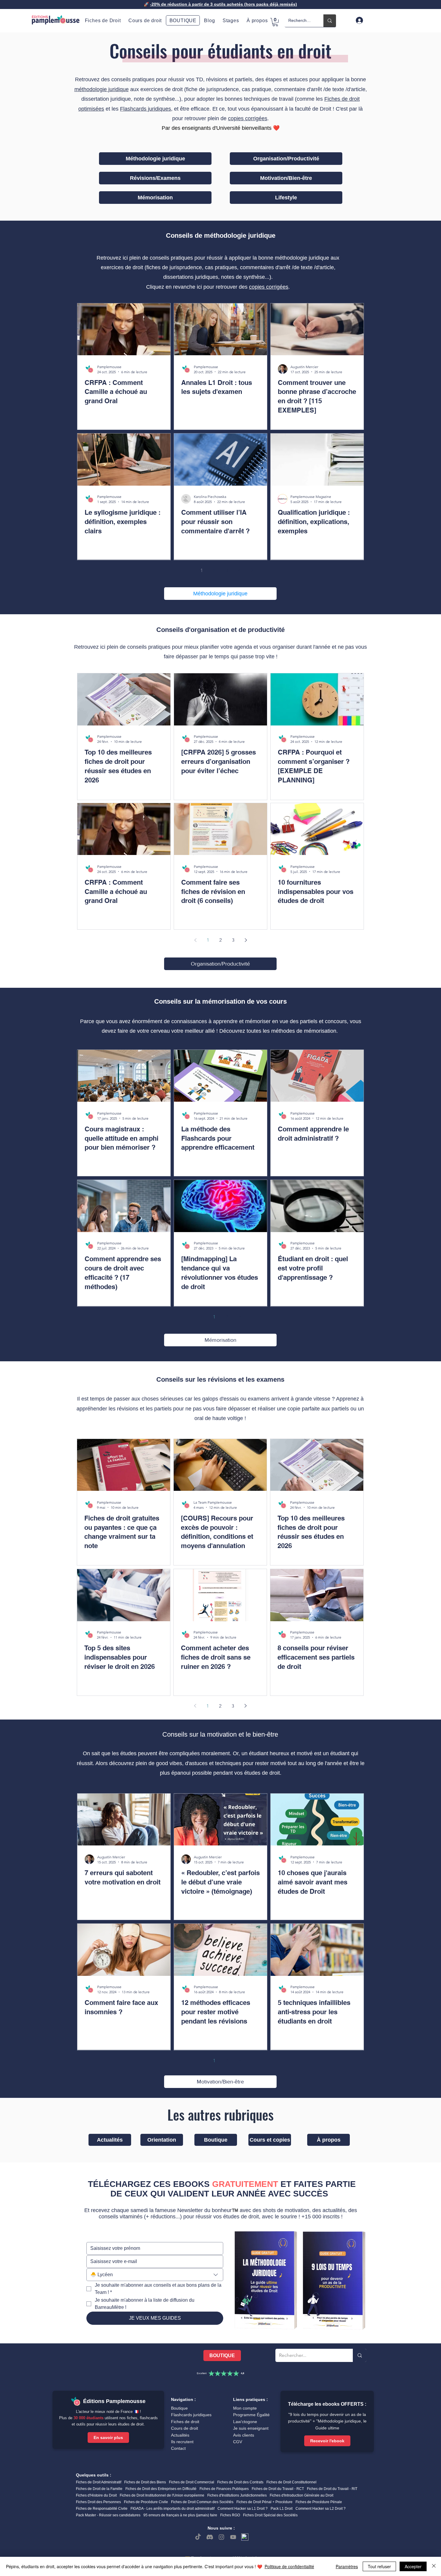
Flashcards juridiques (145, 109)
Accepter (413, 2566)
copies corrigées (248, 118)
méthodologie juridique (102, 89)
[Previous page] (189, 570)
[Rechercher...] (330, 21)
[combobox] (155, 2275)
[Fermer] (434, 2566)
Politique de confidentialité (289, 2566)
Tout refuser (379, 2566)
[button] (257, 21)
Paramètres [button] (347, 2566)
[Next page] (252, 570)
